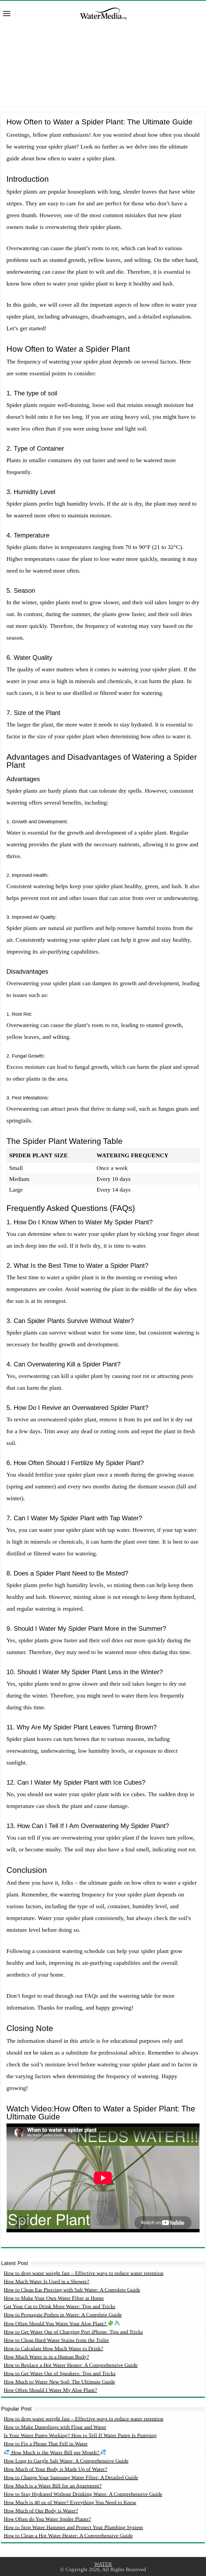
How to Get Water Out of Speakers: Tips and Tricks (60, 2373)
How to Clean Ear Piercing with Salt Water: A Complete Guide (72, 2290)
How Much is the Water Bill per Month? (55, 2452)
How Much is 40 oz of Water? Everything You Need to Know (70, 2502)
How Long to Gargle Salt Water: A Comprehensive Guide (66, 2461)
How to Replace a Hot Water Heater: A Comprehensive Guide (71, 2365)
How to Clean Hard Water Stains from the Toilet (56, 2340)
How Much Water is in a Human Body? (46, 2357)
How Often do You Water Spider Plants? (47, 2519)
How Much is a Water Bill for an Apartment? (53, 2486)
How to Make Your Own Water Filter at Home (54, 2298)
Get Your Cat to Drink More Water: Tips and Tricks (60, 2306)
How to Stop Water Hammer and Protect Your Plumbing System (73, 2527)
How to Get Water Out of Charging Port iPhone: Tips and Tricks (73, 2332)
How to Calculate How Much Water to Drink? (54, 2348)
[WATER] (103, 13)
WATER (103, 2564)
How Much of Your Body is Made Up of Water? (56, 2469)
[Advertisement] (103, 68)
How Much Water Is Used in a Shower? (47, 2281)
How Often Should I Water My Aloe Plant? (50, 2390)
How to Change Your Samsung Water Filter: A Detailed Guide (71, 2477)
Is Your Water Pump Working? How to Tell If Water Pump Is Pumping (80, 2435)
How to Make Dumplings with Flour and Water (55, 2427)
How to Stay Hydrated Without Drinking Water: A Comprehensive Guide (83, 2494)
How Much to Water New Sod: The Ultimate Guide (59, 2382)
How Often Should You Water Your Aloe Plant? (56, 2323)
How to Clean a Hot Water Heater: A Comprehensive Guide (68, 2536)
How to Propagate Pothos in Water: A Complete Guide (63, 2315)
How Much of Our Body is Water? (41, 2511)
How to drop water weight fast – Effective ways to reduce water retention (84, 2273)
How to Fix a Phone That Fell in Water (46, 2444)
